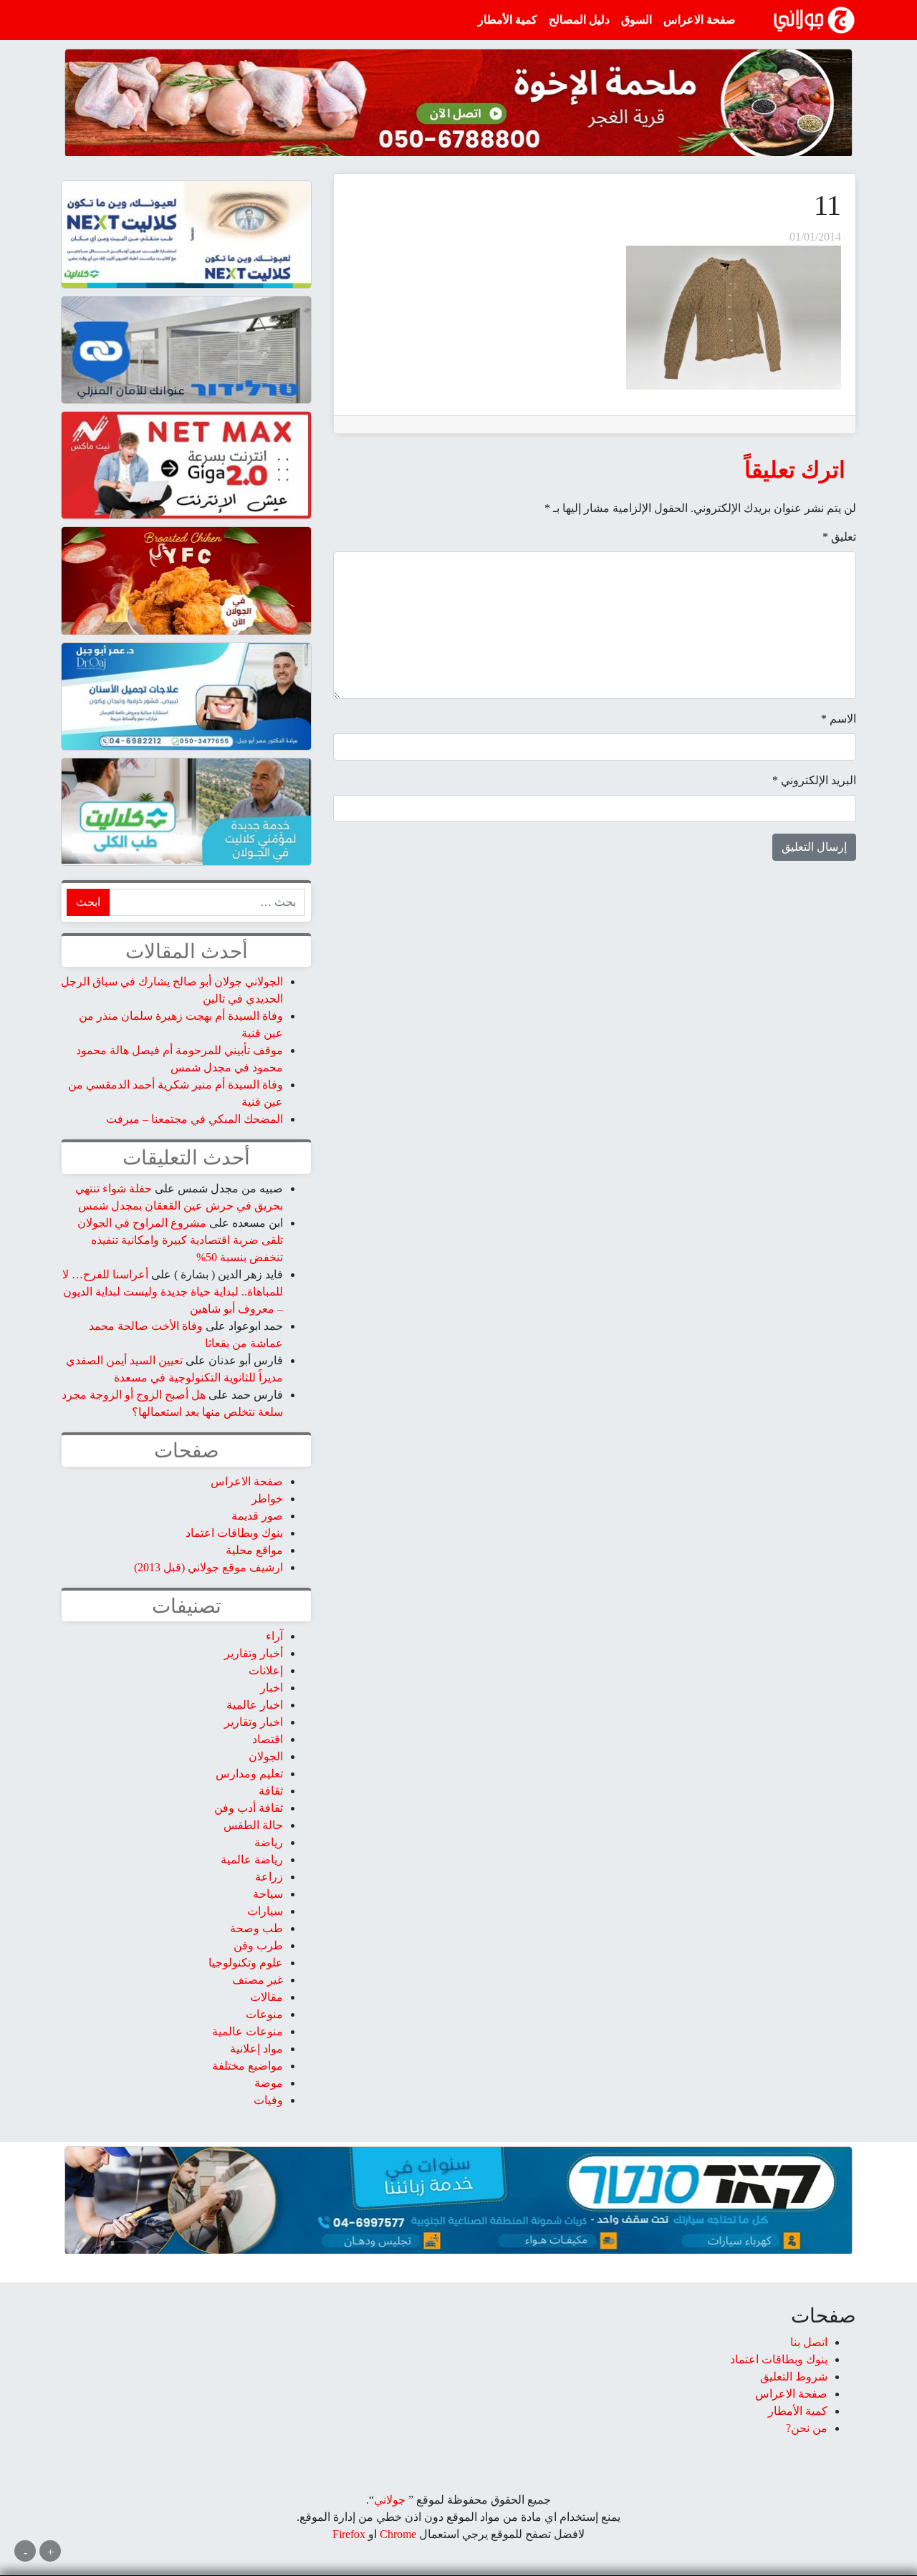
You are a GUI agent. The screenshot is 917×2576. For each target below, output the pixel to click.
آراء (274, 1636)
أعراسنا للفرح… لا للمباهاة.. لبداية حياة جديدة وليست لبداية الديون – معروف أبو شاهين (173, 1292)
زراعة (269, 1877)
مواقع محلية (254, 1550)
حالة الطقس (253, 1825)
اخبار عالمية (255, 1705)
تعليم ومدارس (249, 1774)
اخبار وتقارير (254, 1722)
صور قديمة (257, 1516)
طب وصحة (256, 1928)
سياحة (268, 1894)
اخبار (272, 1688)
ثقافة (271, 1791)
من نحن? (807, 2428)
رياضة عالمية (252, 1859)
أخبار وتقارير (254, 1653)
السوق (637, 20)
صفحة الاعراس (700, 20)
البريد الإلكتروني (814, 780)
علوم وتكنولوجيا (246, 1963)
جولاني (390, 2500)
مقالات (267, 1997)
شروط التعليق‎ (794, 2377)
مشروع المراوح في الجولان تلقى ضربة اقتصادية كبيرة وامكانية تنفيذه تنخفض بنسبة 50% (180, 1240)
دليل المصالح (579, 20)
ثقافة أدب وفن (249, 1808)
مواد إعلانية (256, 2049)
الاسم (839, 719)
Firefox (349, 2534)
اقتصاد (268, 1739)
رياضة (269, 1842)
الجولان (266, 1756)
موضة (269, 2083)
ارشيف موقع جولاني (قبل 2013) (208, 1567)
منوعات (264, 2014)
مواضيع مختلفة (248, 2066)
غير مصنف (258, 1980)
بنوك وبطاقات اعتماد (234, 1533)
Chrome (397, 2534)
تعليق (839, 537)
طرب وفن (258, 1945)
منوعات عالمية (248, 2031)
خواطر (267, 1499)
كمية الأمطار (508, 20)
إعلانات (266, 1670)
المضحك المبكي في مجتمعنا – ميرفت (195, 1119)
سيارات (265, 1911)
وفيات (268, 2100)
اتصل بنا (809, 2342)
